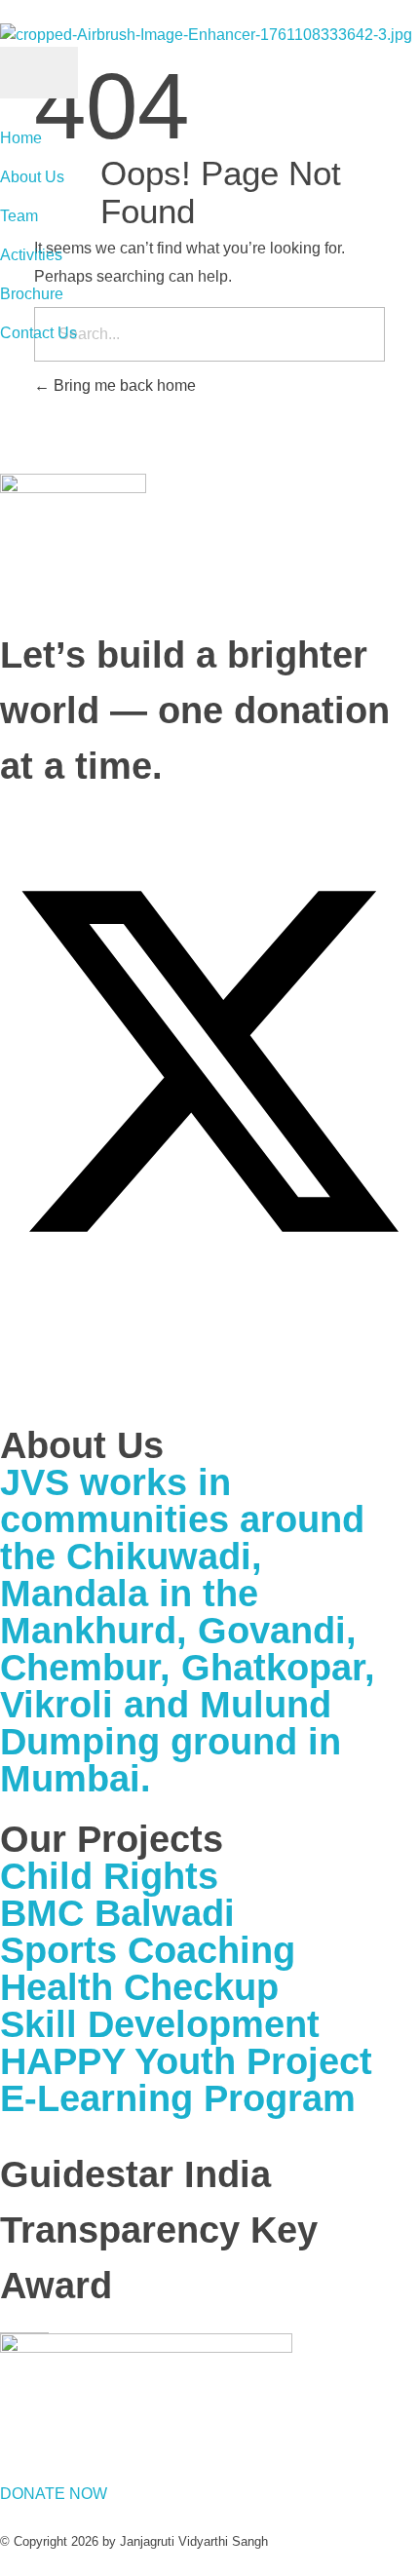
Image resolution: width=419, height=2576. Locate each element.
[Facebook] (6, 824)
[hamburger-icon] (39, 73)
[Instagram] (6, 1376)
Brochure (32, 294)
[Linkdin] (6, 1298)
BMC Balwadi (117, 1913)
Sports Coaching (148, 1950)
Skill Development (160, 2024)
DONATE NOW (54, 2494)
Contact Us (38, 333)
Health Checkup (139, 1987)
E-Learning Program (178, 2098)
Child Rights (109, 1876)
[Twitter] (209, 1060)
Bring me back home (123, 385)
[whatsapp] (6, 1337)
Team (19, 216)
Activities (31, 255)
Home (21, 138)
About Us (32, 177)
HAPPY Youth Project (186, 2061)
